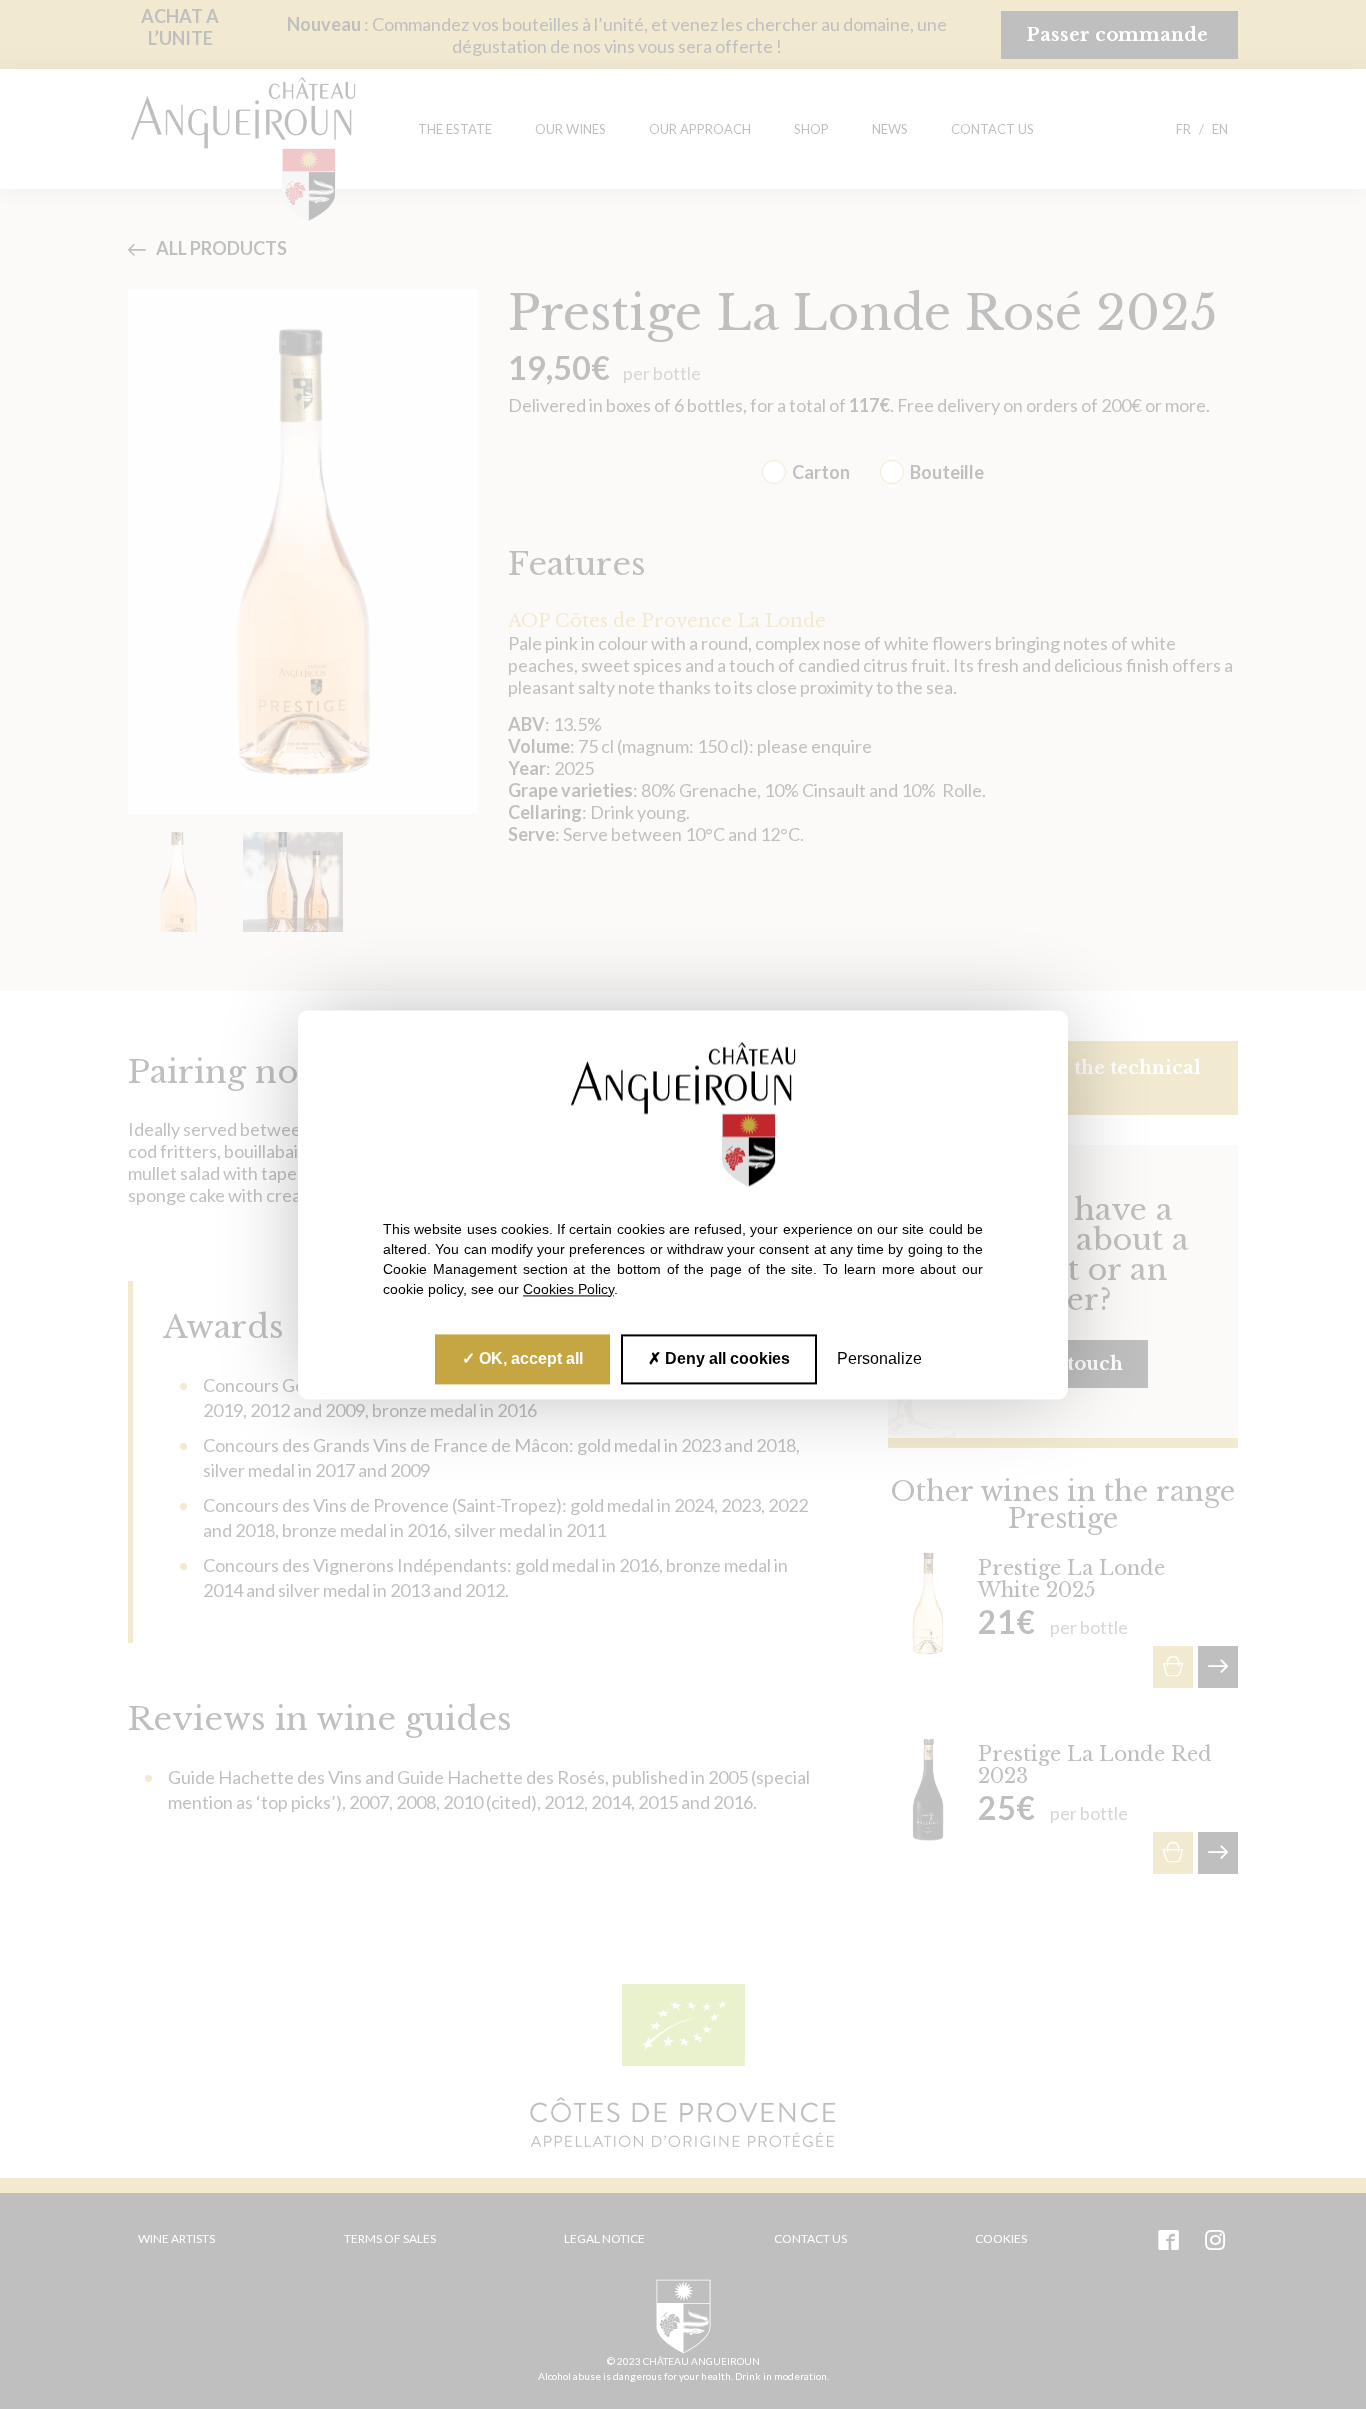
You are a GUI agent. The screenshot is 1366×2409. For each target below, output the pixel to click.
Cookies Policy (568, 1289)
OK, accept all (529, 1358)
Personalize (879, 1358)
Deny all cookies (725, 1358)
